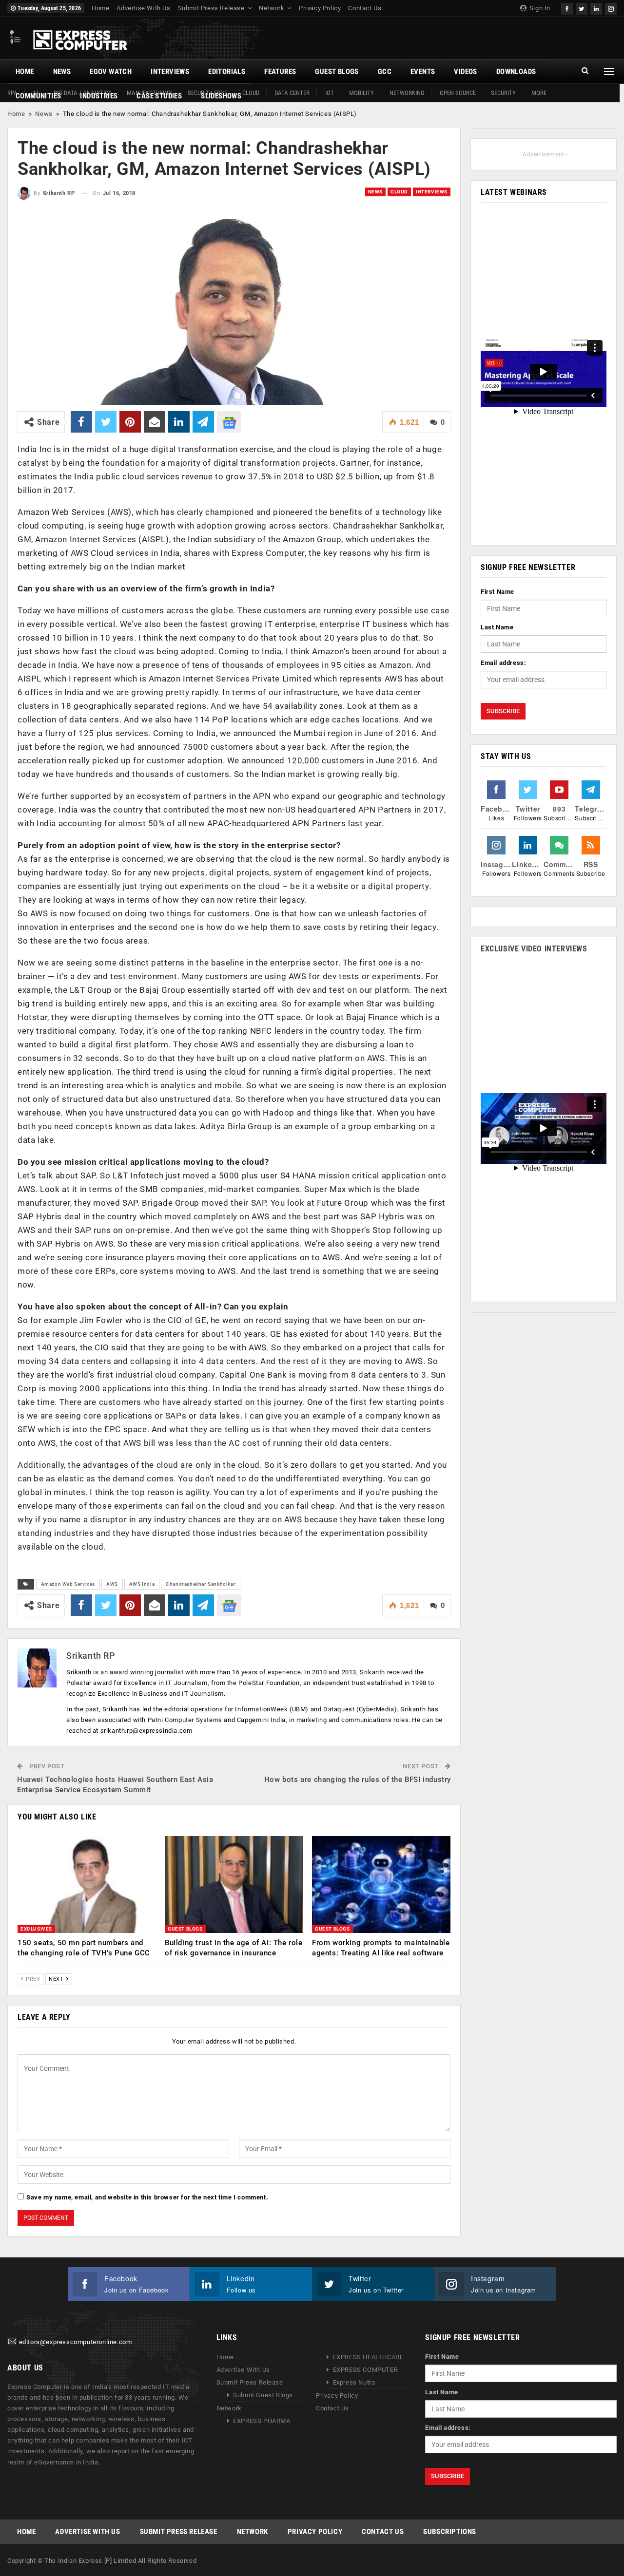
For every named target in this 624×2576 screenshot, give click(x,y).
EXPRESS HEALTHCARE (368, 2357)
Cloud (399, 192)
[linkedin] (596, 8)
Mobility (361, 93)
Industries (99, 96)
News (62, 72)
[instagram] (611, 8)
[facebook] (567, 8)
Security (503, 93)
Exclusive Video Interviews (534, 949)
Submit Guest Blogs (263, 2395)
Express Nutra (354, 2382)
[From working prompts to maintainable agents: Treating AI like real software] (381, 1885)
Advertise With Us (143, 8)
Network (272, 8)
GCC (385, 72)
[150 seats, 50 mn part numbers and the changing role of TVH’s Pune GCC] (87, 1885)
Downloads (516, 72)
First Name (497, 592)
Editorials (227, 72)
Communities (38, 96)
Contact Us (365, 8)
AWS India (142, 1584)
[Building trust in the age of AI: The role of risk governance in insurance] (234, 1885)
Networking (407, 93)
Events (423, 72)
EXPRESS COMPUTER (366, 2370)
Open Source (458, 93)
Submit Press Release (211, 8)
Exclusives (36, 1929)
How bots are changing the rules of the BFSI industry (358, 1780)
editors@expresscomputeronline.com (76, 2342)
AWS (112, 1584)
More (539, 93)
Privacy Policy (320, 8)
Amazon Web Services (68, 1584)
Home (100, 8)
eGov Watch (111, 72)
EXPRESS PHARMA (262, 2421)
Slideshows (221, 96)
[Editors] (12, 2342)
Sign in (539, 8)
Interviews (170, 72)
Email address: (503, 663)
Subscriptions (450, 2532)
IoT (330, 93)
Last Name (497, 627)
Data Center (292, 93)
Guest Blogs (337, 72)
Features (280, 72)
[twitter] (582, 8)
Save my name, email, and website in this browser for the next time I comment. (147, 2197)
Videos (465, 72)
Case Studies (159, 96)
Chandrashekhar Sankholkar (201, 1584)
